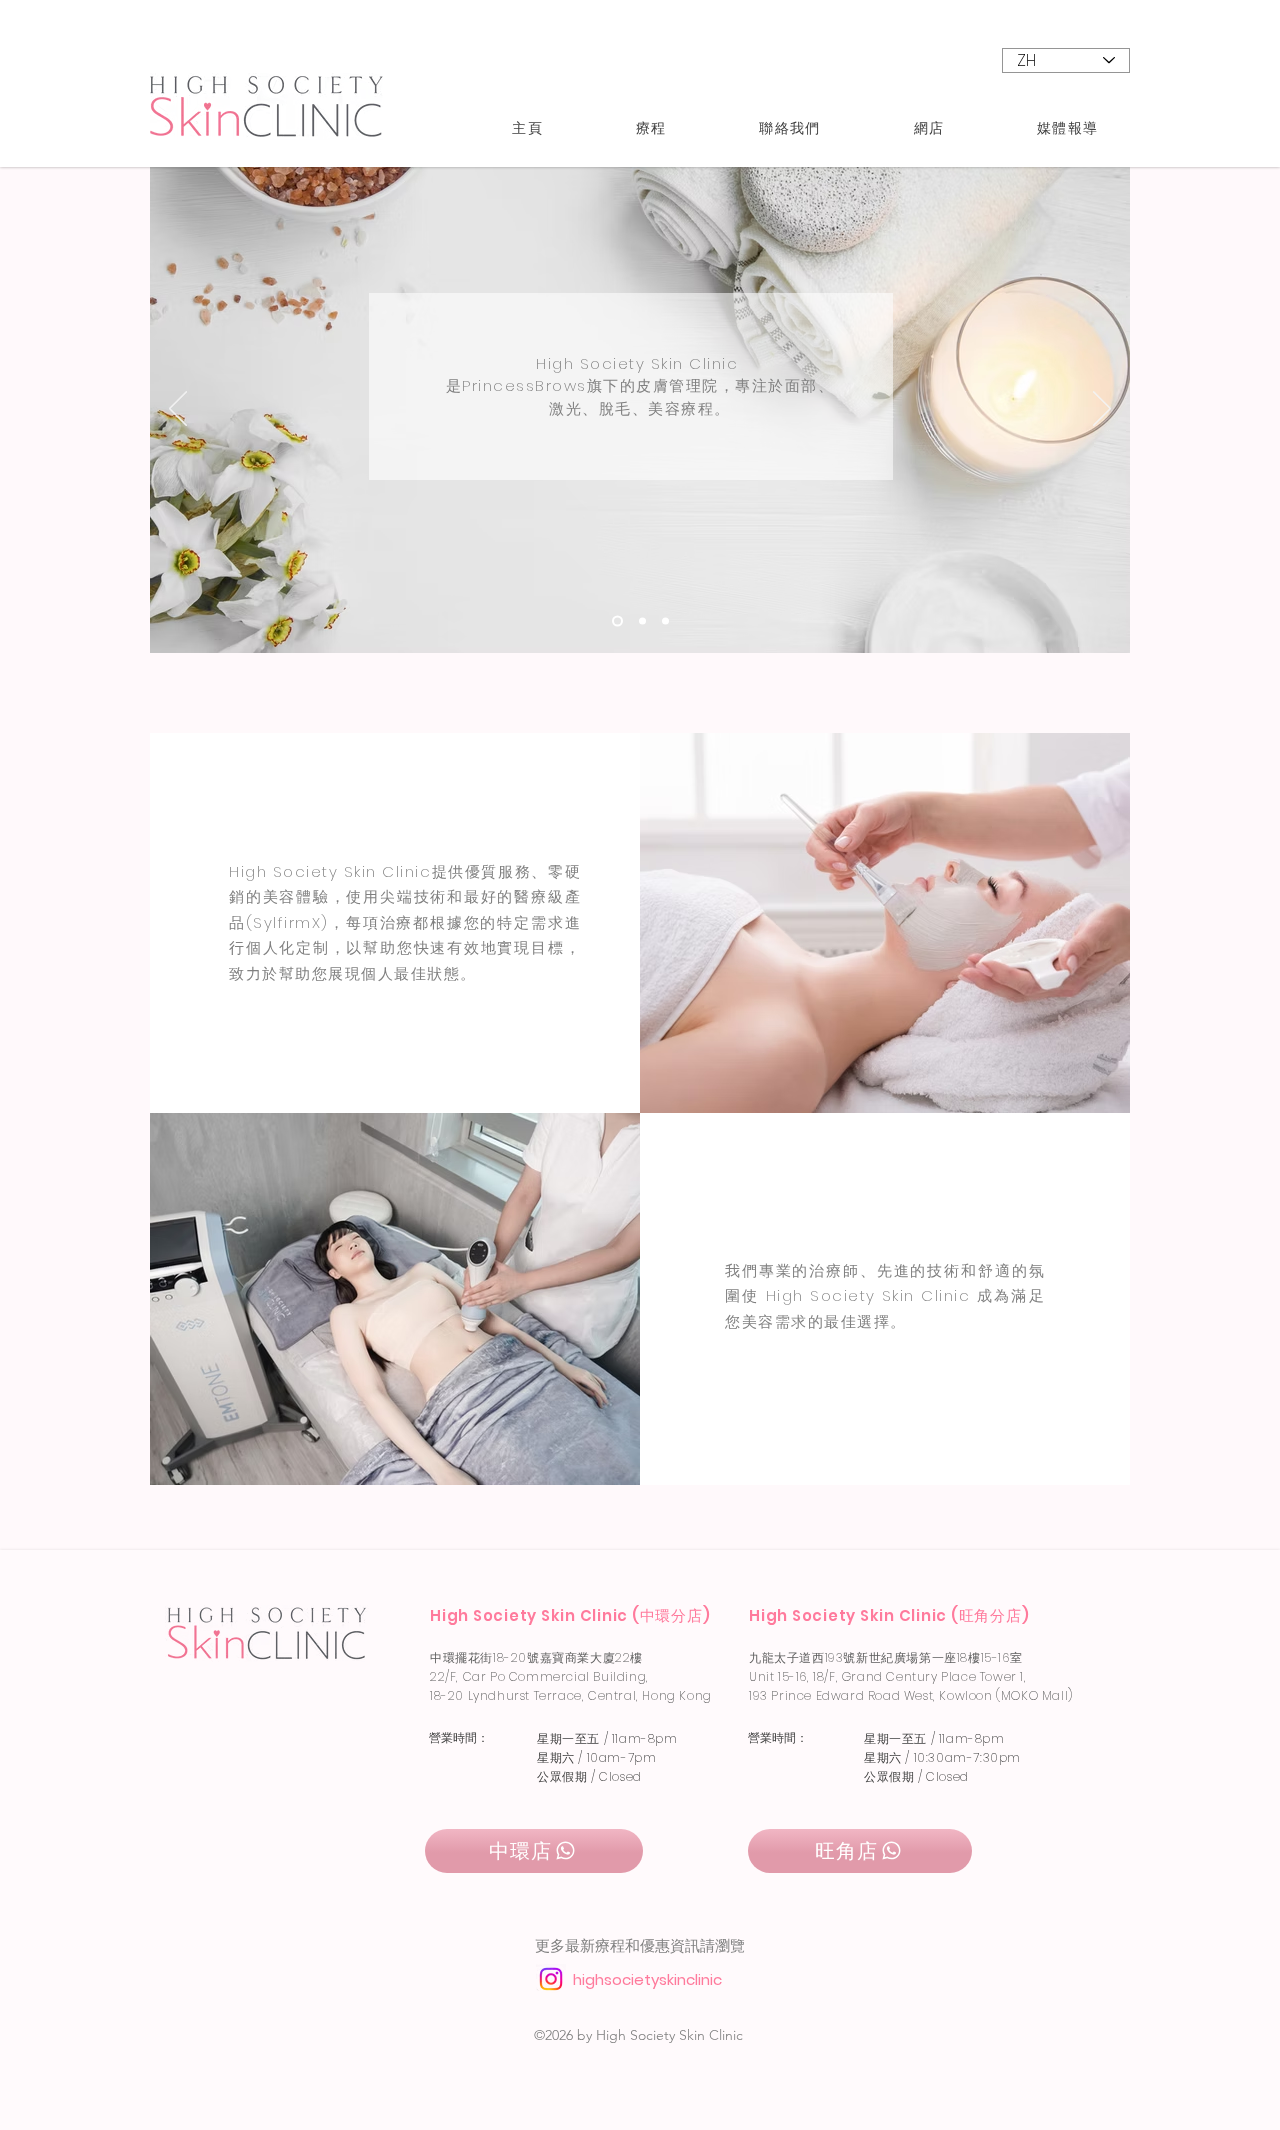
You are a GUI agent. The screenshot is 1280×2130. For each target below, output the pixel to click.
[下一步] (1102, 410)
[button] (650, 128)
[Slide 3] (665, 620)
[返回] (178, 410)
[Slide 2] (617, 620)
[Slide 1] (642, 620)
